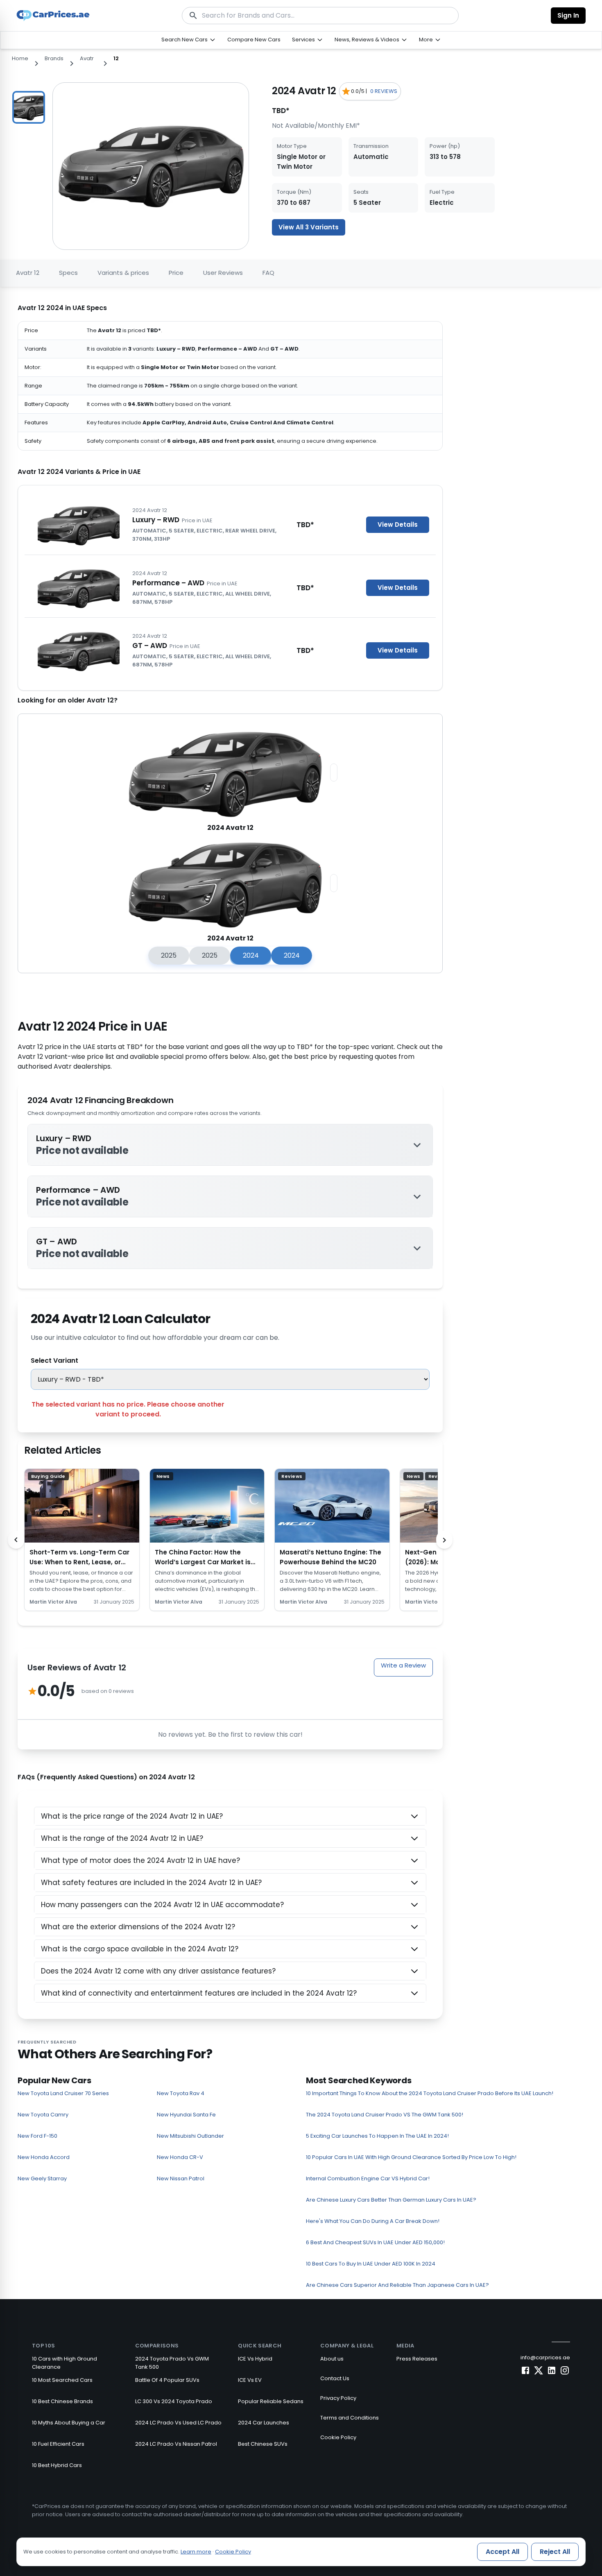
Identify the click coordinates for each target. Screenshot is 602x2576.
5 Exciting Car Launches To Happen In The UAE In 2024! (377, 2136)
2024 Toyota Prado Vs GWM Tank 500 (172, 2363)
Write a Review (403, 1665)
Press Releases (417, 2359)
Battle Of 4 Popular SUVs (167, 2380)
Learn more (196, 2552)
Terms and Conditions (350, 2418)
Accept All (502, 2552)
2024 (251, 955)
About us (332, 2359)
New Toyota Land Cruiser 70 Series (63, 2093)
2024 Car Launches (264, 2423)
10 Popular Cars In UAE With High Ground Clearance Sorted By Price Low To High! (411, 2157)
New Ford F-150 (37, 2136)
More (426, 40)
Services (303, 40)
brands (54, 58)
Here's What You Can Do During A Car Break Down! (373, 2221)
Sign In (568, 15)
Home (20, 58)
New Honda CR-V (180, 2157)
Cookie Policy (338, 2437)
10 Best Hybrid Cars (57, 2465)
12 (116, 58)
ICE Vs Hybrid (255, 2359)
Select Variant (54, 1360)
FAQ (268, 273)
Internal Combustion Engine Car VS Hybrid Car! (368, 2178)
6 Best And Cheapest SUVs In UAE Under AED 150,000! (375, 2242)
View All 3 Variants (309, 227)
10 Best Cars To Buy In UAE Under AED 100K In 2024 (371, 2264)
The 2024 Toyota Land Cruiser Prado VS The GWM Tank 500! (385, 2115)
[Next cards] (444, 1540)
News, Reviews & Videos (367, 40)
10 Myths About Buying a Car (69, 2423)
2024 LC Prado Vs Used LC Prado (178, 2423)
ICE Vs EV (250, 2380)
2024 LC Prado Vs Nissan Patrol (176, 2444)
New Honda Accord (44, 2157)
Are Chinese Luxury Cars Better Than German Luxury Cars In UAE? (391, 2200)
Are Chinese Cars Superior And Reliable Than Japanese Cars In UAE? (397, 2285)
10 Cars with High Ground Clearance (64, 2363)
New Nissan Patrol (181, 2178)
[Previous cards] (16, 1540)
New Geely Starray (42, 2178)
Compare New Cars (254, 40)
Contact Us (335, 2378)
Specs (68, 273)
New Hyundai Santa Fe (186, 2115)
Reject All (555, 2552)
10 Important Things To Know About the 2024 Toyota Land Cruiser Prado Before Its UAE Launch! (430, 2093)
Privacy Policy (338, 2398)
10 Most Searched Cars (62, 2380)
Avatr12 (28, 273)
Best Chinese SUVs (263, 2444)
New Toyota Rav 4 (181, 2093)
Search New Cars (184, 40)
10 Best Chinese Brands (62, 2401)
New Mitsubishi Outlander (190, 2136)
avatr (87, 58)
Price (176, 273)
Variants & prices (123, 273)
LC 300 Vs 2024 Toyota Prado (174, 2401)
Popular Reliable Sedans (271, 2401)
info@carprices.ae (545, 2357)
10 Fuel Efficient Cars (58, 2444)
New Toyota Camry (43, 2115)
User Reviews (223, 273)
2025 (169, 955)
